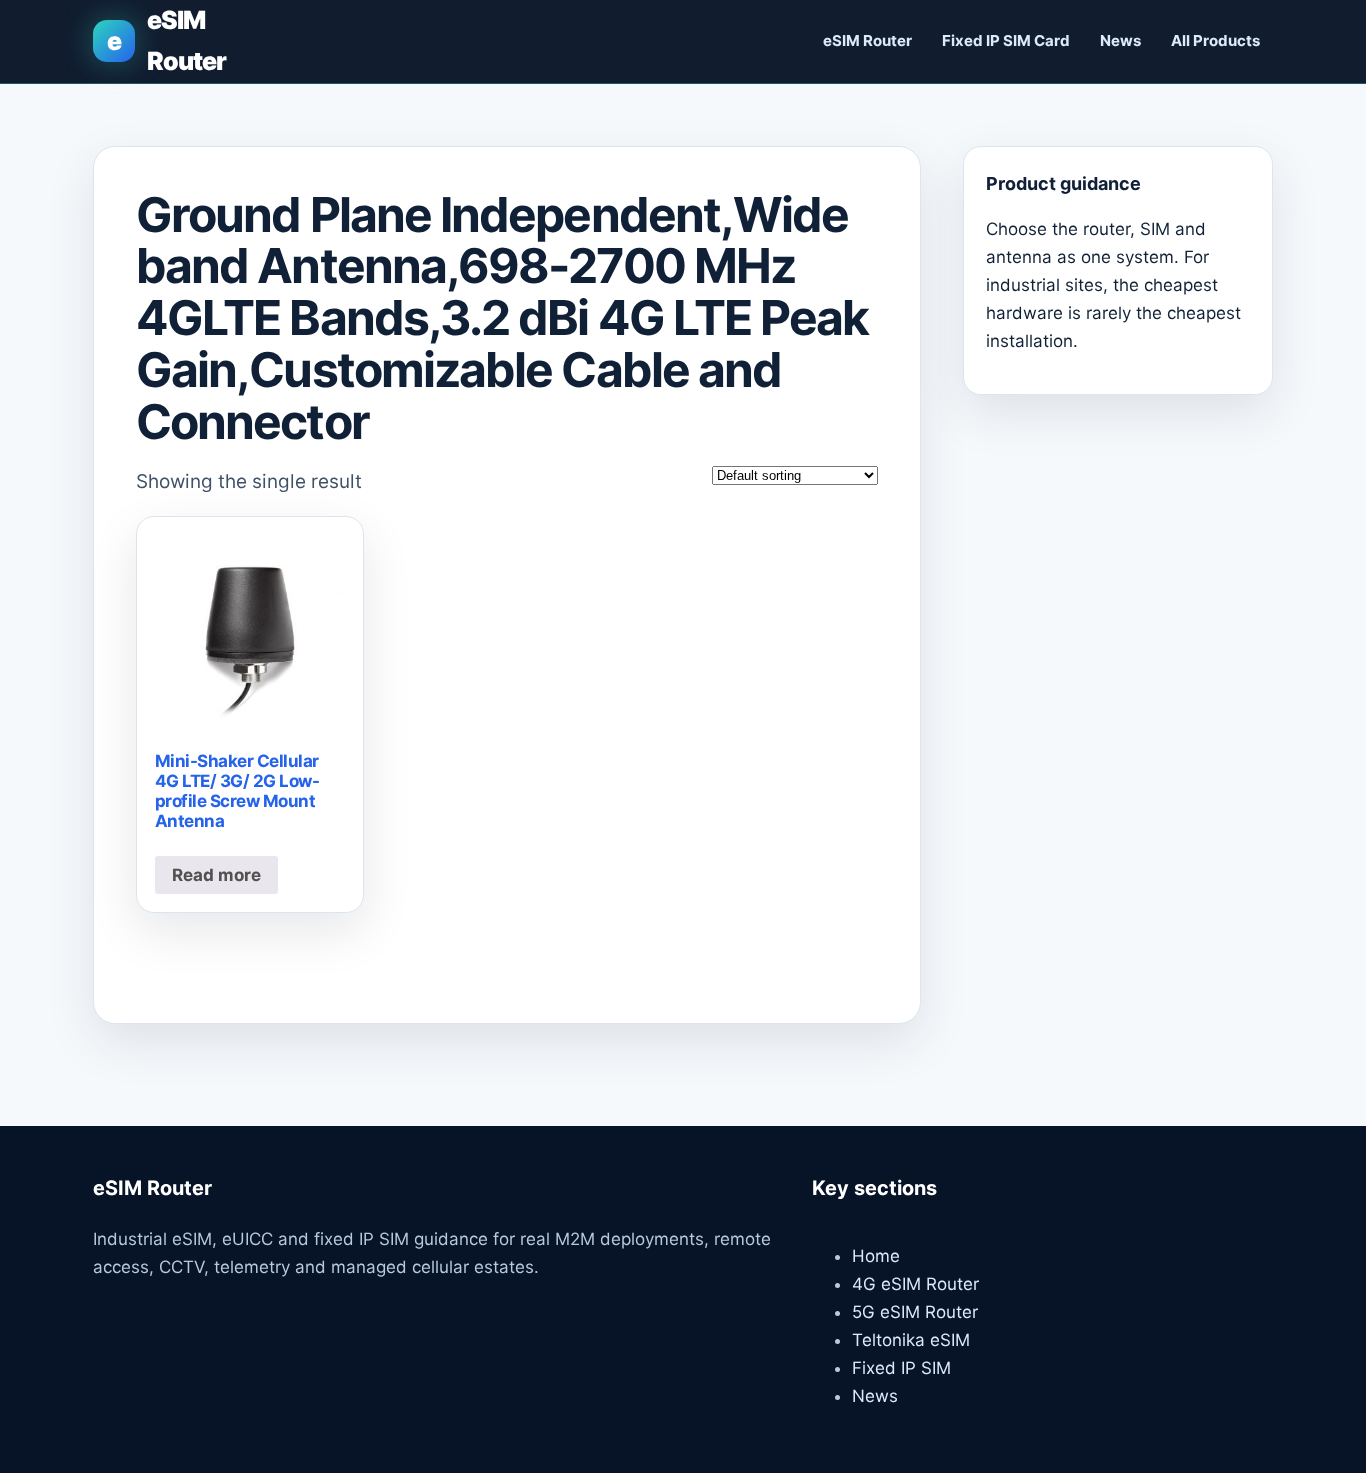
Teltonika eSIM (911, 1340)
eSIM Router (867, 40)
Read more (216, 875)
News (1120, 40)
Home (876, 1256)
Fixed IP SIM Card (1006, 40)
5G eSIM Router (915, 1312)
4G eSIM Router (915, 1284)
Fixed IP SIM (901, 1368)
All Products (1215, 40)
